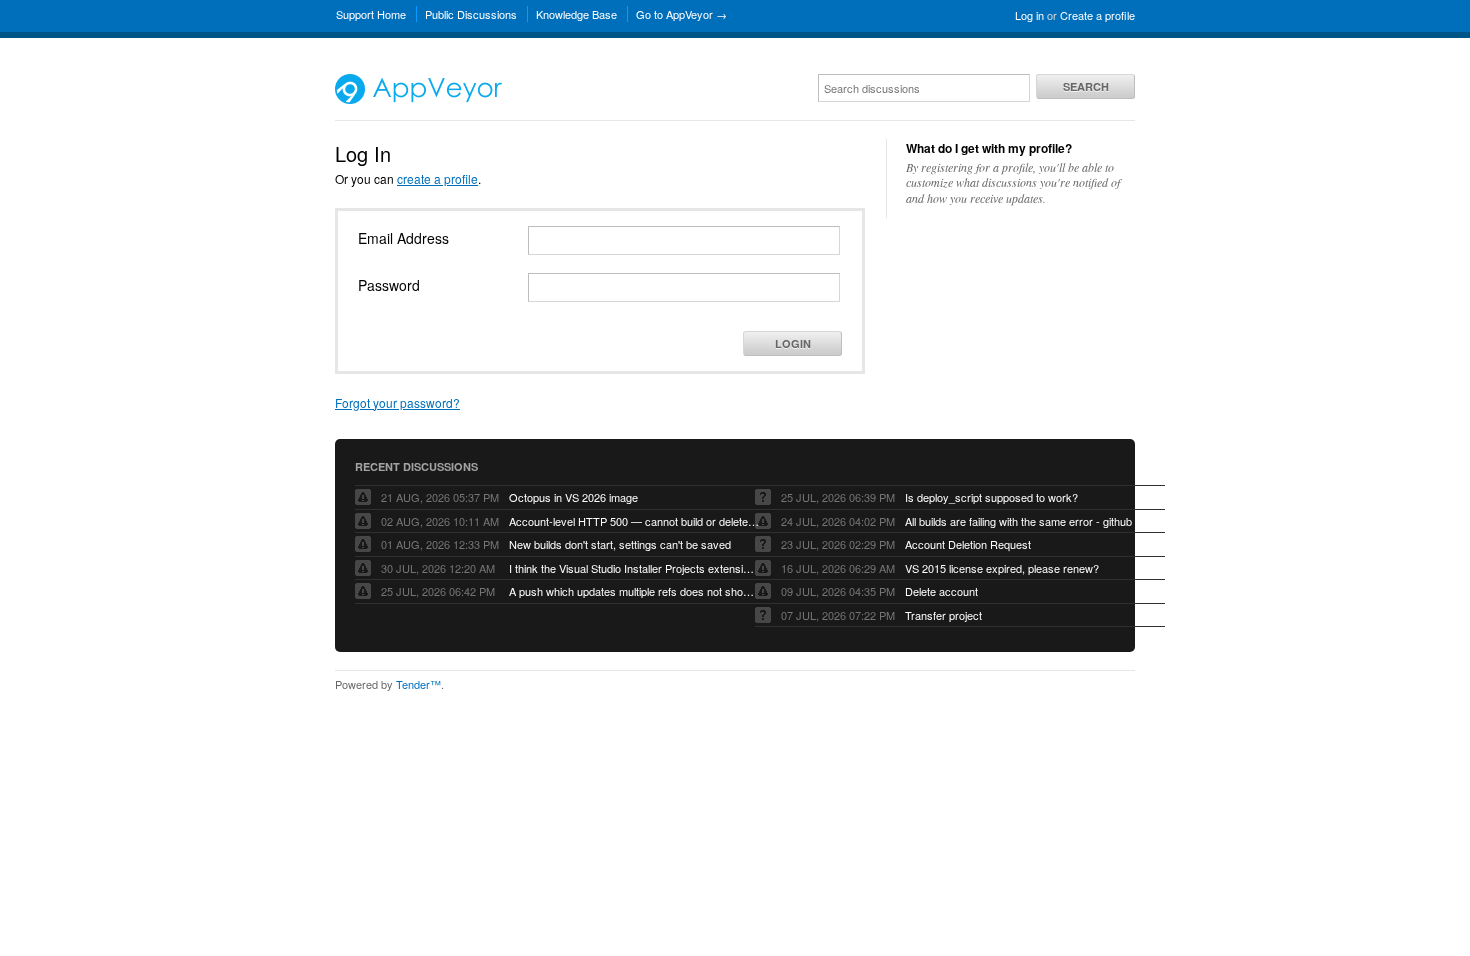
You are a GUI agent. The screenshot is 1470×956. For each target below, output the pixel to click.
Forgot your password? (397, 402)
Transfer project (943, 615)
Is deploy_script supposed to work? (991, 497)
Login (793, 343)
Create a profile (1097, 15)
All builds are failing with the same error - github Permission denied (1030, 521)
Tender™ (418, 684)
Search (1086, 86)
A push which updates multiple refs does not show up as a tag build (634, 591)
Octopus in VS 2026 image (573, 497)
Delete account (941, 591)
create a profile (437, 178)
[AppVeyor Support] (418, 99)
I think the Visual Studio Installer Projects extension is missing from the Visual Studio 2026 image (634, 568)
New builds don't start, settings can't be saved (620, 544)
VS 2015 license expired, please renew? (1002, 568)
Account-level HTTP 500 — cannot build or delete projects (634, 521)
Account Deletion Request (968, 544)
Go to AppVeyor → (681, 14)
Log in (1029, 15)
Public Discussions (471, 14)
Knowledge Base (576, 14)
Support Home (371, 14)
